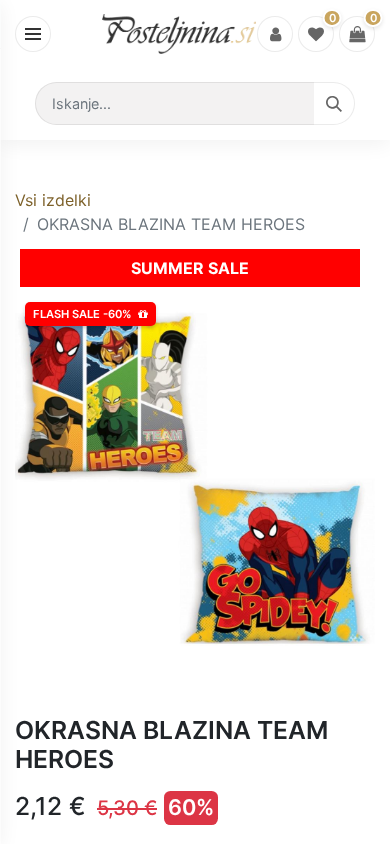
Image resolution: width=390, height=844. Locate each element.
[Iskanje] (334, 103)
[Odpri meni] (33, 34)
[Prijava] (275, 34)
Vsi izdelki (53, 200)
